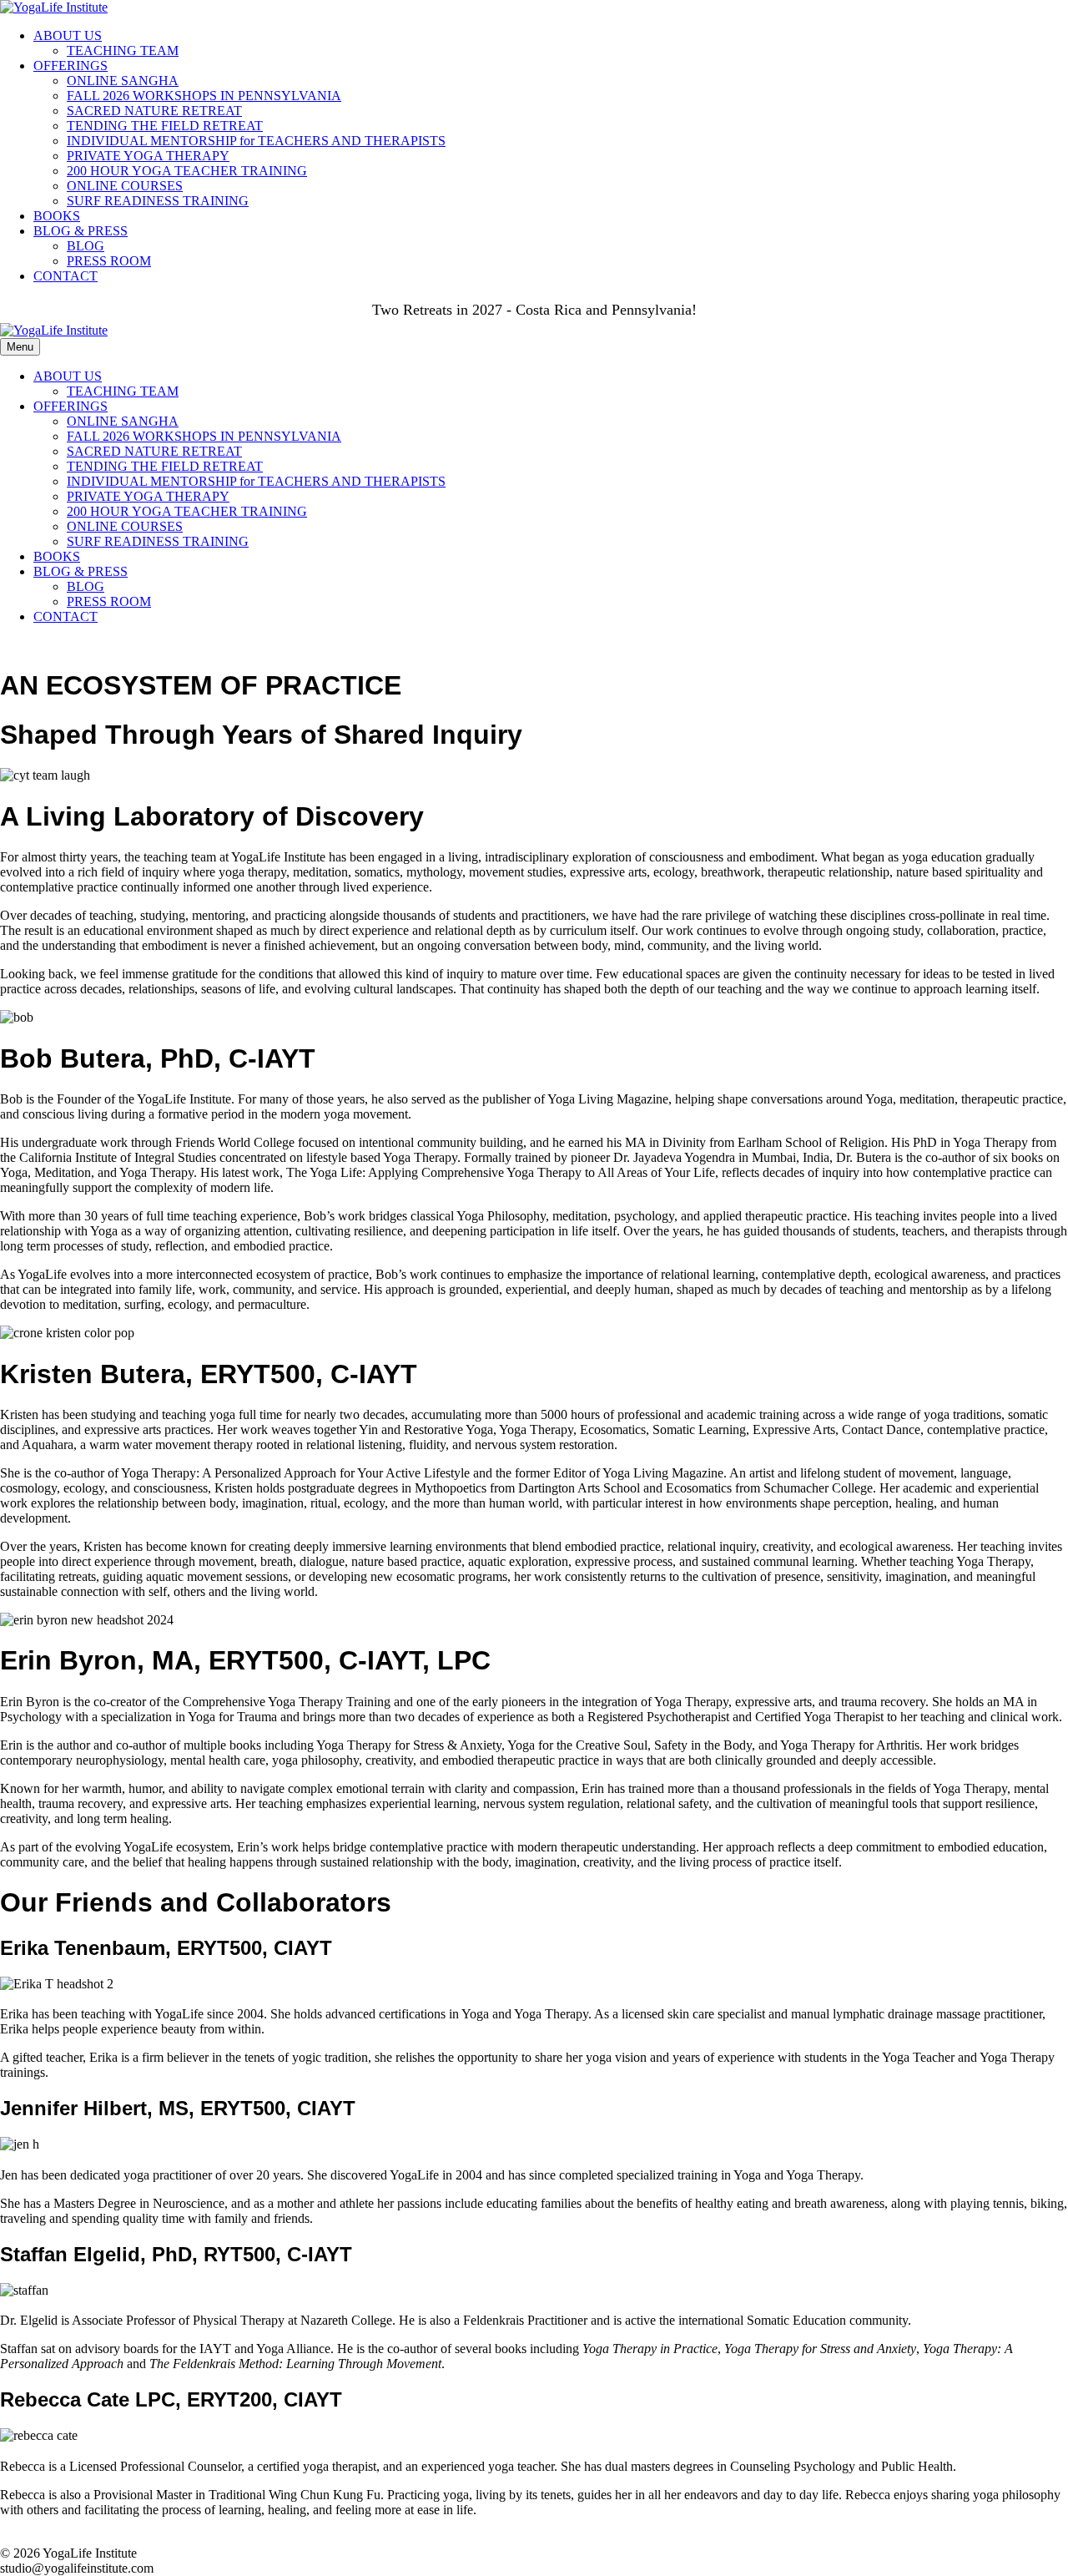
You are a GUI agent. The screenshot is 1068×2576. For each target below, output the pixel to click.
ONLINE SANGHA (123, 81)
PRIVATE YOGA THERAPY (148, 156)
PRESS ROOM (109, 261)
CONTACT (65, 276)
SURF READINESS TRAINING (158, 201)
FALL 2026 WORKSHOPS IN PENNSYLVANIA (204, 96)
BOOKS (57, 216)
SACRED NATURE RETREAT (154, 111)
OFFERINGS (71, 66)
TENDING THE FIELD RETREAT (165, 126)
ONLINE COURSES (125, 186)
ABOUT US (68, 35)
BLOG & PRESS (81, 231)
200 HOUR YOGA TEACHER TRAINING (187, 171)
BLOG (86, 246)
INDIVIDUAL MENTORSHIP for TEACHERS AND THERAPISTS (256, 141)
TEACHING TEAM (123, 51)
